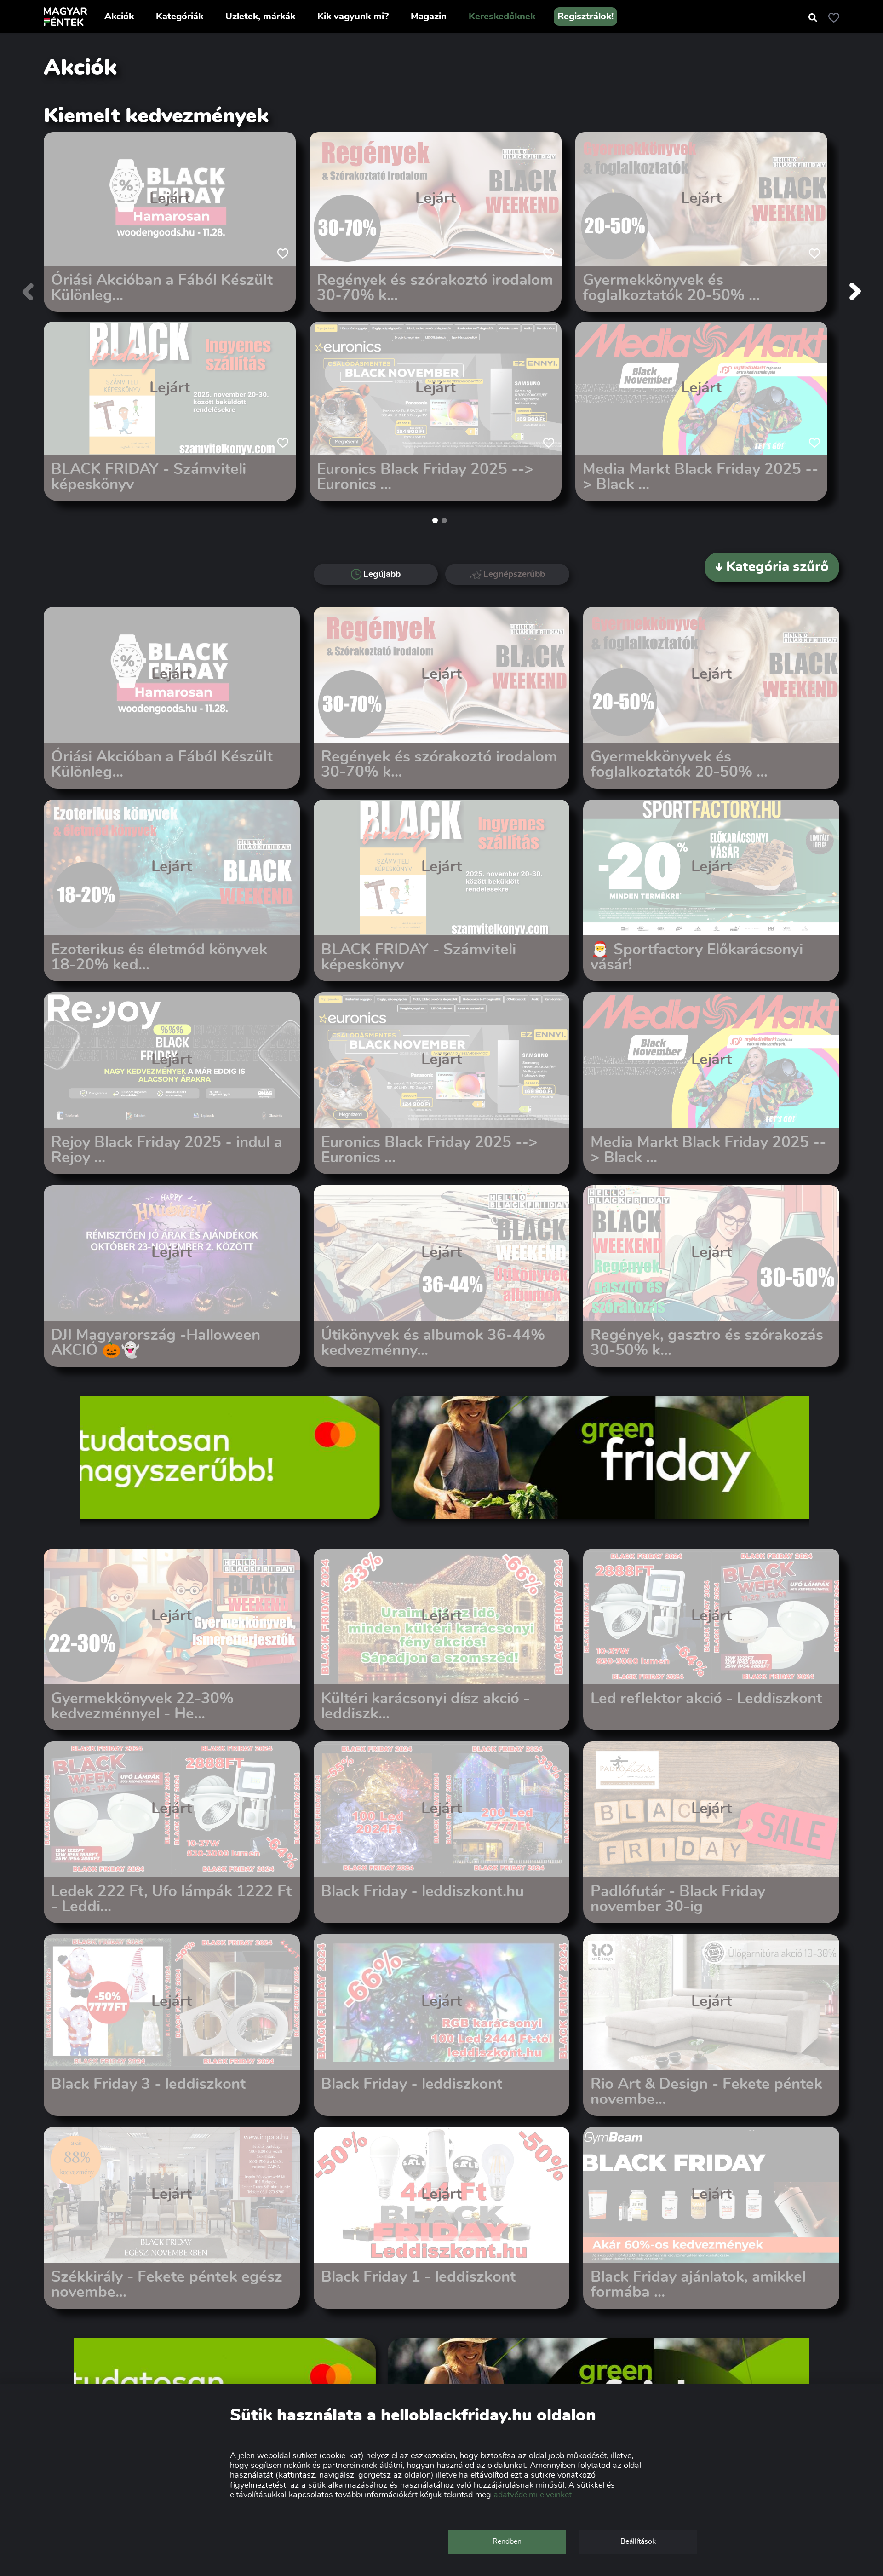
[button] (435, 520)
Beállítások (638, 2541)
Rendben (507, 2541)
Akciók (119, 17)
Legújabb (382, 574)
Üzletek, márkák (260, 17)
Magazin (429, 17)
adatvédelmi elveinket (533, 2495)
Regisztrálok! (585, 17)
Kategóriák (180, 17)
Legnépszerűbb (514, 574)
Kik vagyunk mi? (353, 17)
